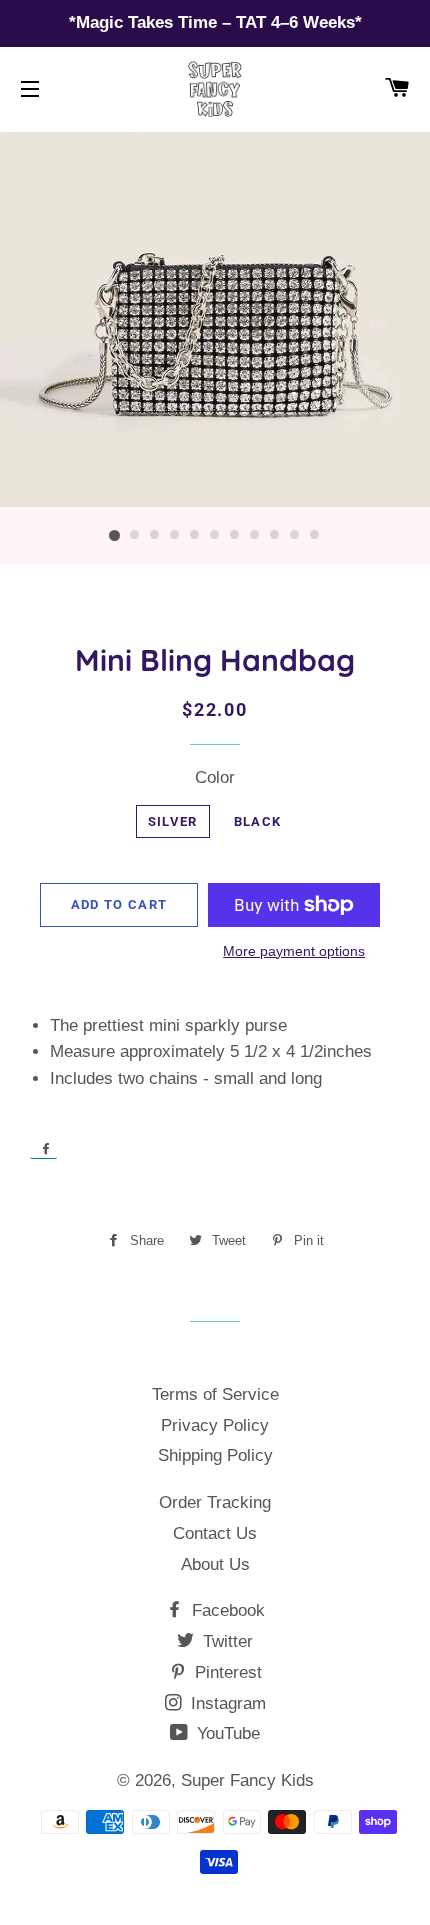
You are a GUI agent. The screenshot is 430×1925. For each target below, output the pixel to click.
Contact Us (215, 1533)
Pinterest (226, 1672)
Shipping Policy (215, 1455)
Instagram (226, 1703)
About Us (215, 1564)
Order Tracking (215, 1502)
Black (258, 821)
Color (215, 777)
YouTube (226, 1733)
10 (295, 536)
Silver (173, 821)
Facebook (226, 1610)
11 (315, 536)
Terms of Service (215, 1394)
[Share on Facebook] (43, 1148)
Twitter (225, 1641)
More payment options (294, 951)
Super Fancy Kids (247, 1780)
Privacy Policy (215, 1425)
